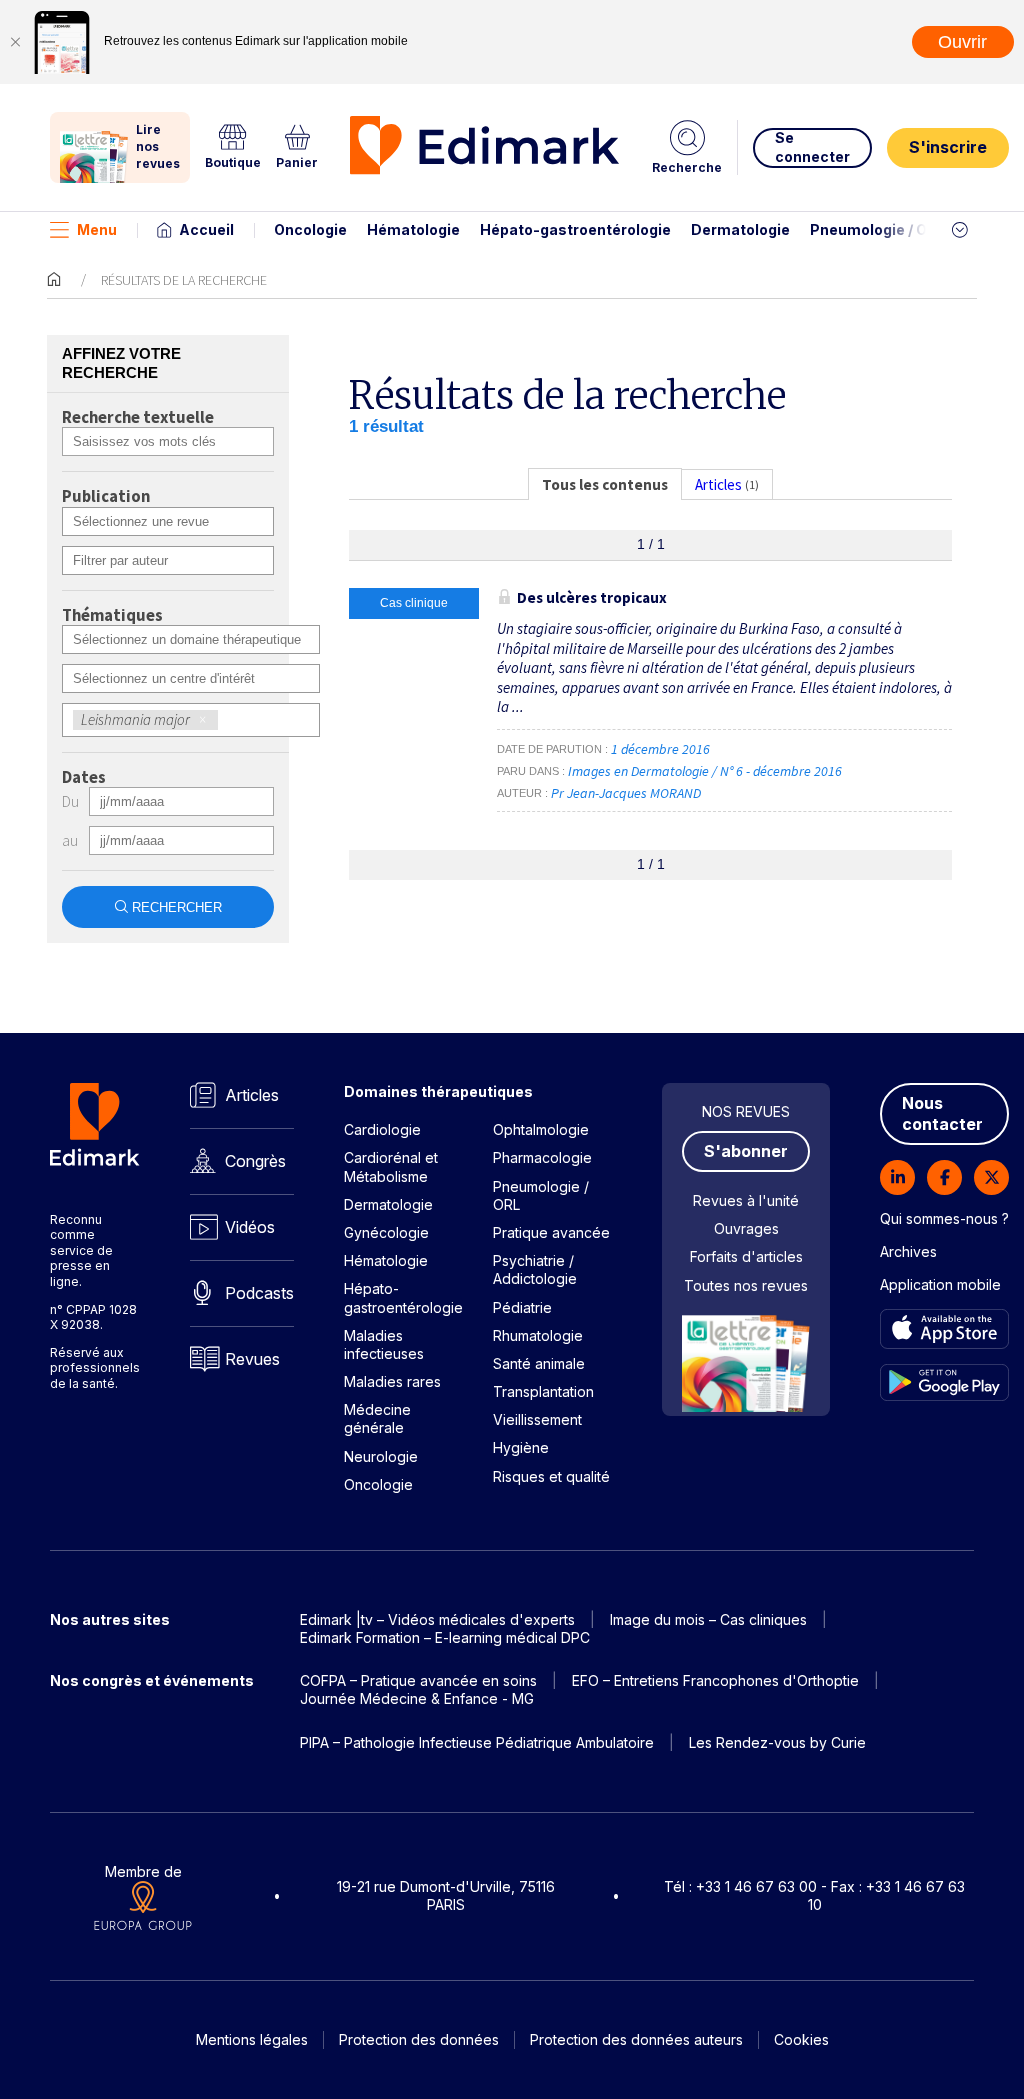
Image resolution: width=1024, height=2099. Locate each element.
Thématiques (112, 616)
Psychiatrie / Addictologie (535, 1269)
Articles (252, 1095)
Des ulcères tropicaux (592, 597)
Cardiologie (382, 1129)
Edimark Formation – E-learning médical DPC (445, 1637)
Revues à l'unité (746, 1200)
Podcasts (259, 1293)
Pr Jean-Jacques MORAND (626, 793)
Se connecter (812, 146)
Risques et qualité (551, 1476)
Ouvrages (746, 1228)
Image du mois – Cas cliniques (708, 1619)
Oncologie (310, 229)
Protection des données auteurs (636, 2039)
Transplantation (543, 1391)
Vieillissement (537, 1419)
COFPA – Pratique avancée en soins (418, 1680)
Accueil (206, 229)
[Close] (15, 42)
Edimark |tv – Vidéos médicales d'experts (437, 1619)
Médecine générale (377, 1418)
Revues (252, 1359)
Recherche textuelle (138, 418)
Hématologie (413, 229)
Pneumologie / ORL (877, 229)
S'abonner (746, 1151)
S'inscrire (948, 147)
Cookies (801, 2039)
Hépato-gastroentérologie (575, 229)
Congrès (255, 1161)
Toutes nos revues (746, 1285)
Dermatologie (740, 229)
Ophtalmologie (541, 1129)
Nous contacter (942, 1113)
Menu (97, 229)
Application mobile (940, 1284)
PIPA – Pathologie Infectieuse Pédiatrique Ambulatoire (477, 1742)
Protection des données (419, 2039)
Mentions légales (252, 2039)
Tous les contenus (605, 484)
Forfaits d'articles (746, 1256)
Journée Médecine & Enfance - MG (417, 1698)
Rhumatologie (538, 1335)
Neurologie (381, 1456)
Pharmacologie (542, 1157)
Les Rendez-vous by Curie (777, 1742)
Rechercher (177, 907)
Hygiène (521, 1447)
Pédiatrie (522, 1307)
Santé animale (539, 1363)
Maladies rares (392, 1381)
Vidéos (250, 1227)
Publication (106, 497)
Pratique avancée (551, 1232)
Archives (908, 1251)
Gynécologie (386, 1232)
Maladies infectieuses (384, 1344)
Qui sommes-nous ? (944, 1218)
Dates (84, 778)
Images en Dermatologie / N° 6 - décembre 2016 (706, 771)
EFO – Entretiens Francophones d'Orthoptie (715, 1680)
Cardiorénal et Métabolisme (391, 1166)
